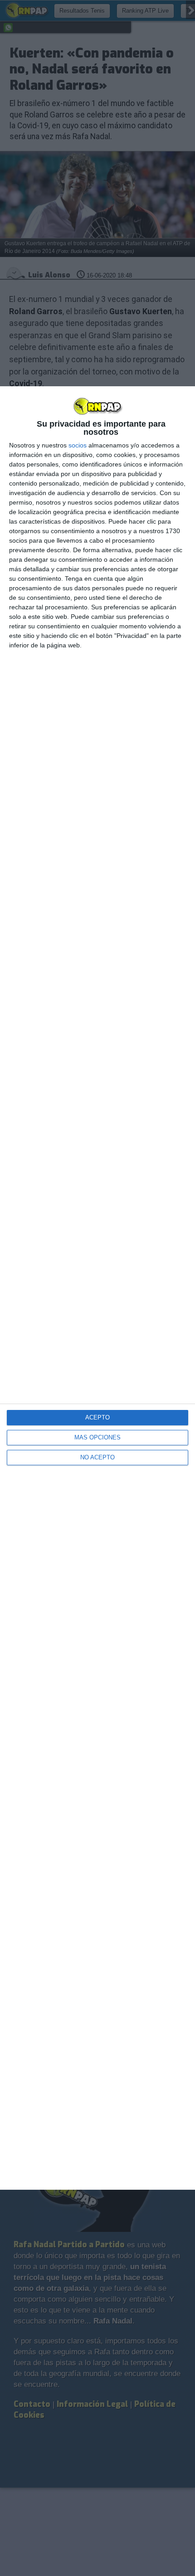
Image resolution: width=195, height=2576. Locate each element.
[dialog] (97, 1288)
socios (78, 445)
